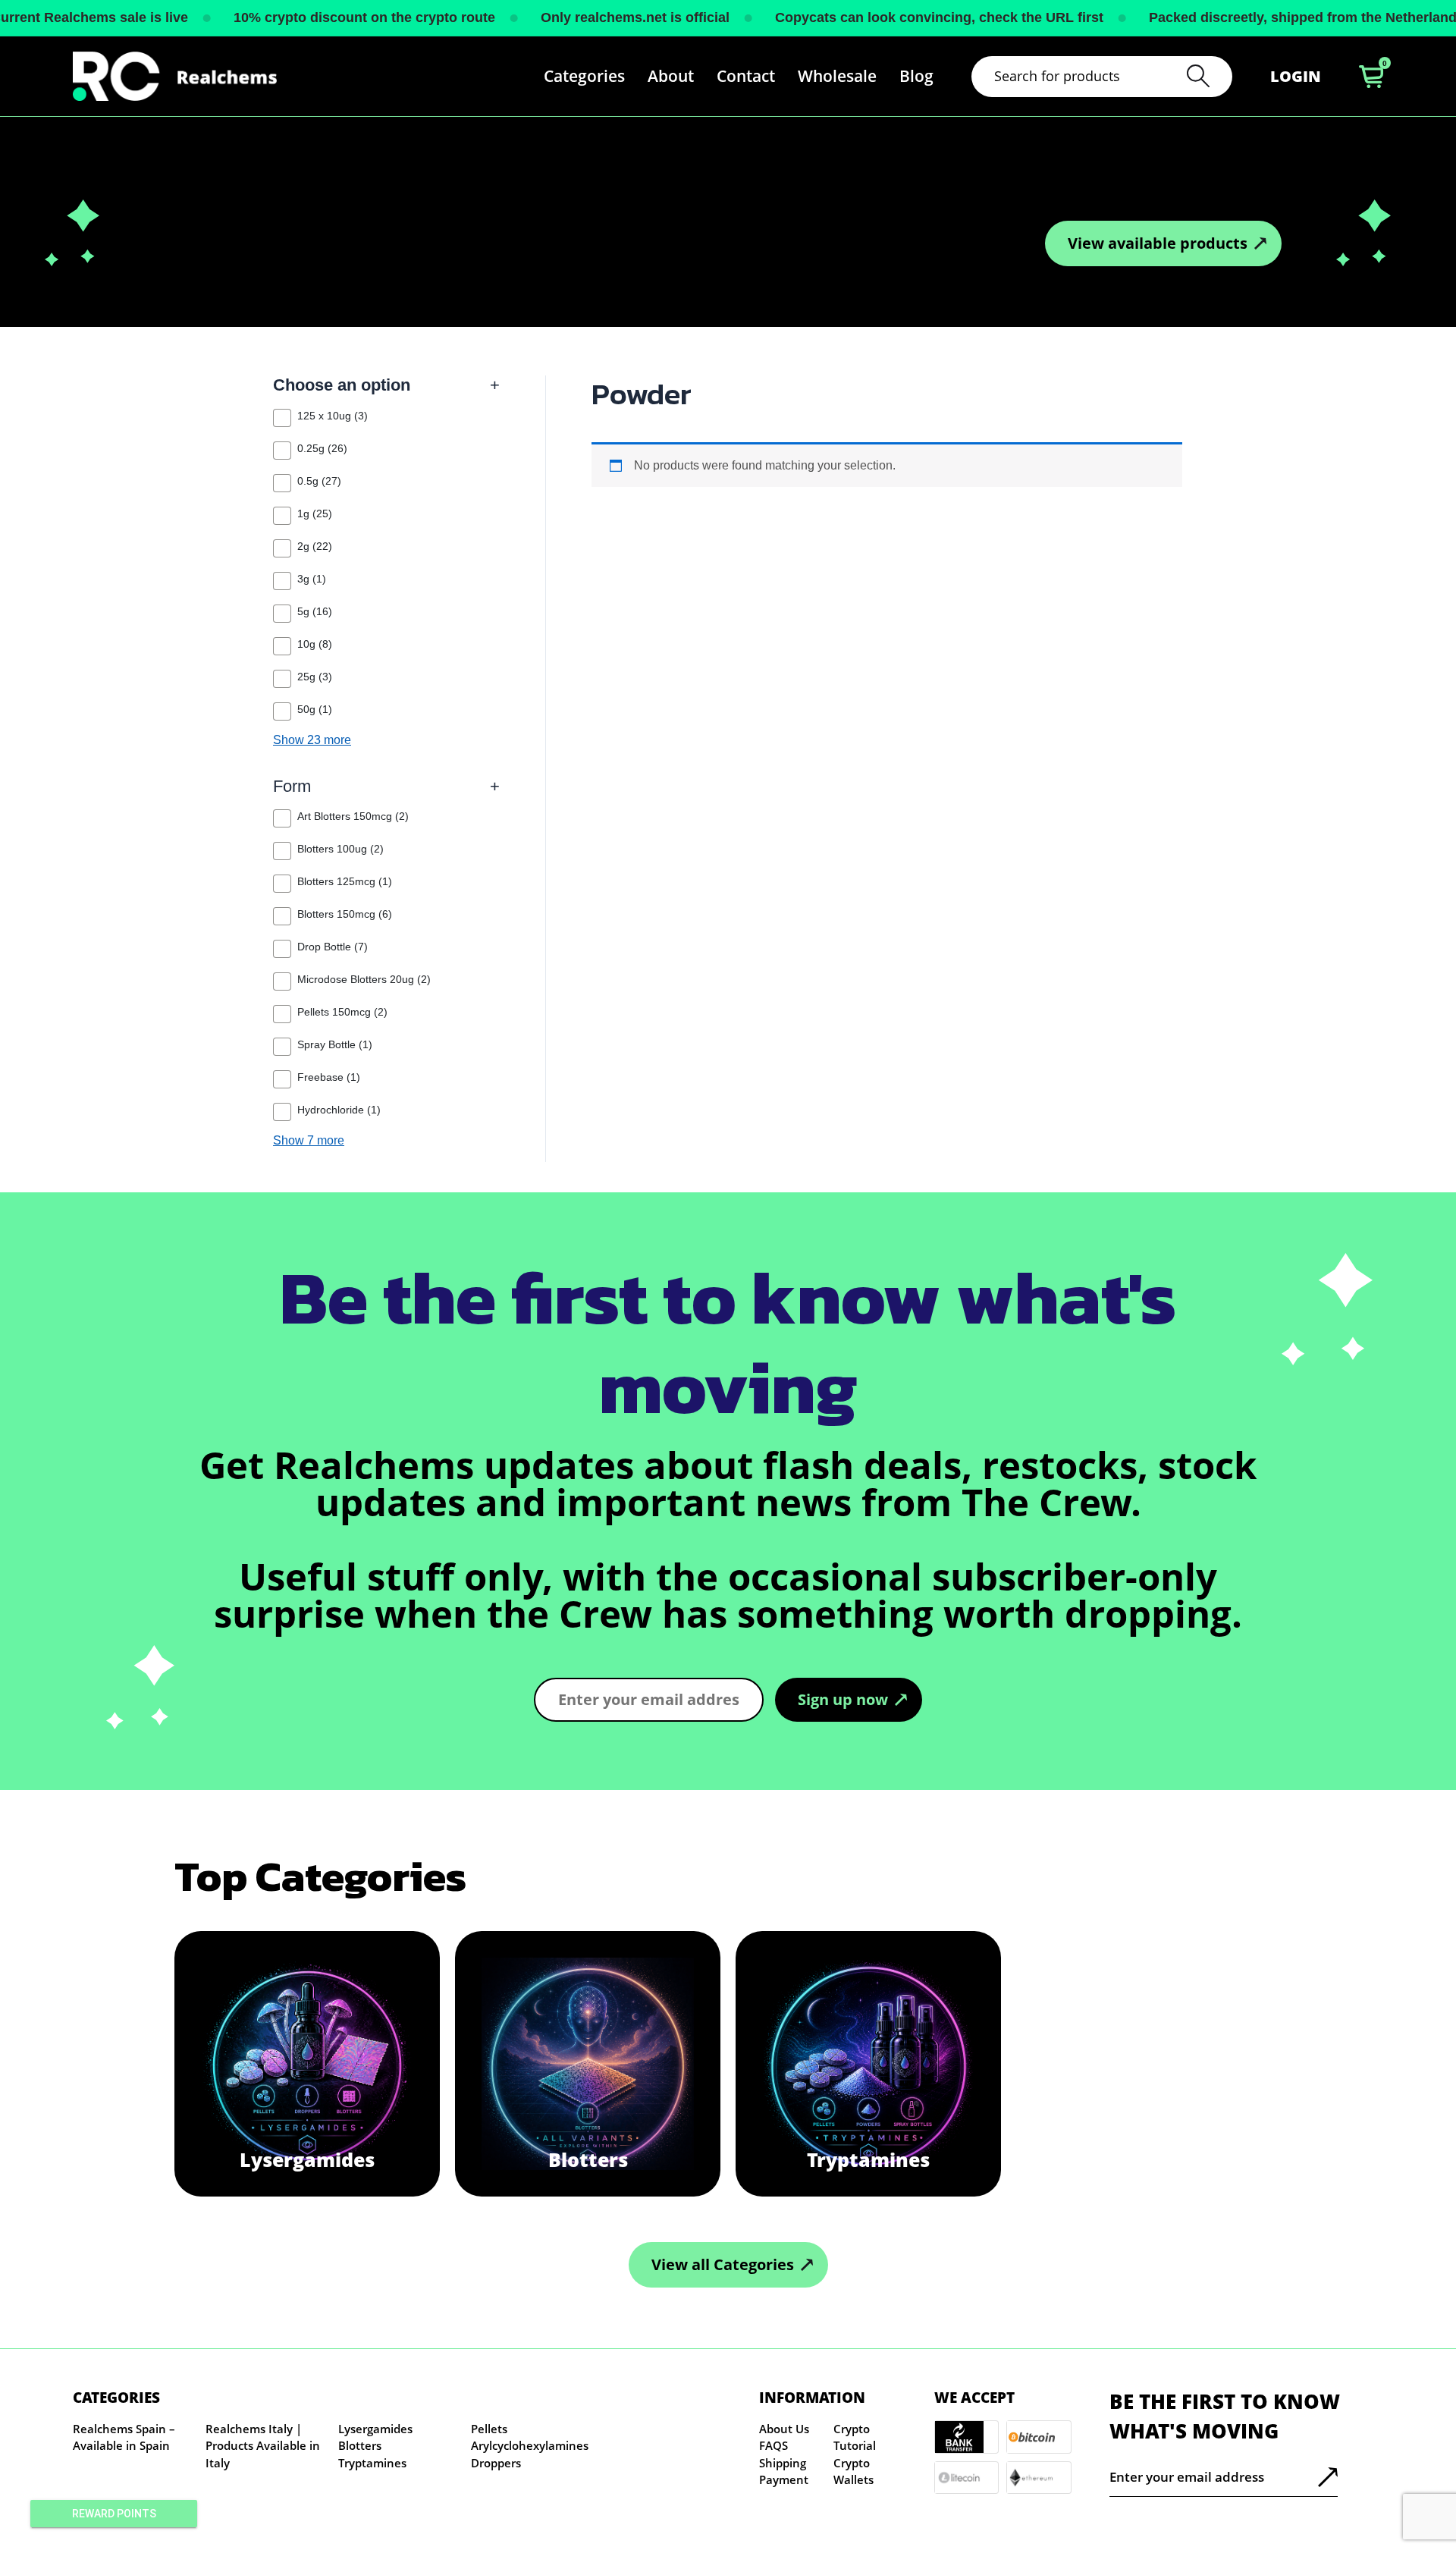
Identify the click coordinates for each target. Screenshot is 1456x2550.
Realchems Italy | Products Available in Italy (263, 2446)
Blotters (360, 2445)
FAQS (773, 2445)
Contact (746, 76)
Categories (584, 76)
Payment (784, 2479)
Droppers (496, 2463)
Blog (916, 76)
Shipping (783, 2463)
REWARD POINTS (114, 2514)
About (671, 76)
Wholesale (837, 76)
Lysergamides (375, 2429)
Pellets (489, 2429)
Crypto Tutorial (855, 2437)
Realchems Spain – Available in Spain (124, 2437)
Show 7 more (309, 1141)
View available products (1158, 243)
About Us (784, 2429)
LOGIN (1296, 76)
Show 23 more (312, 740)
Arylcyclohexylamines (530, 2445)
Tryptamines (372, 2463)
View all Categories (723, 2264)
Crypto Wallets (854, 2471)
